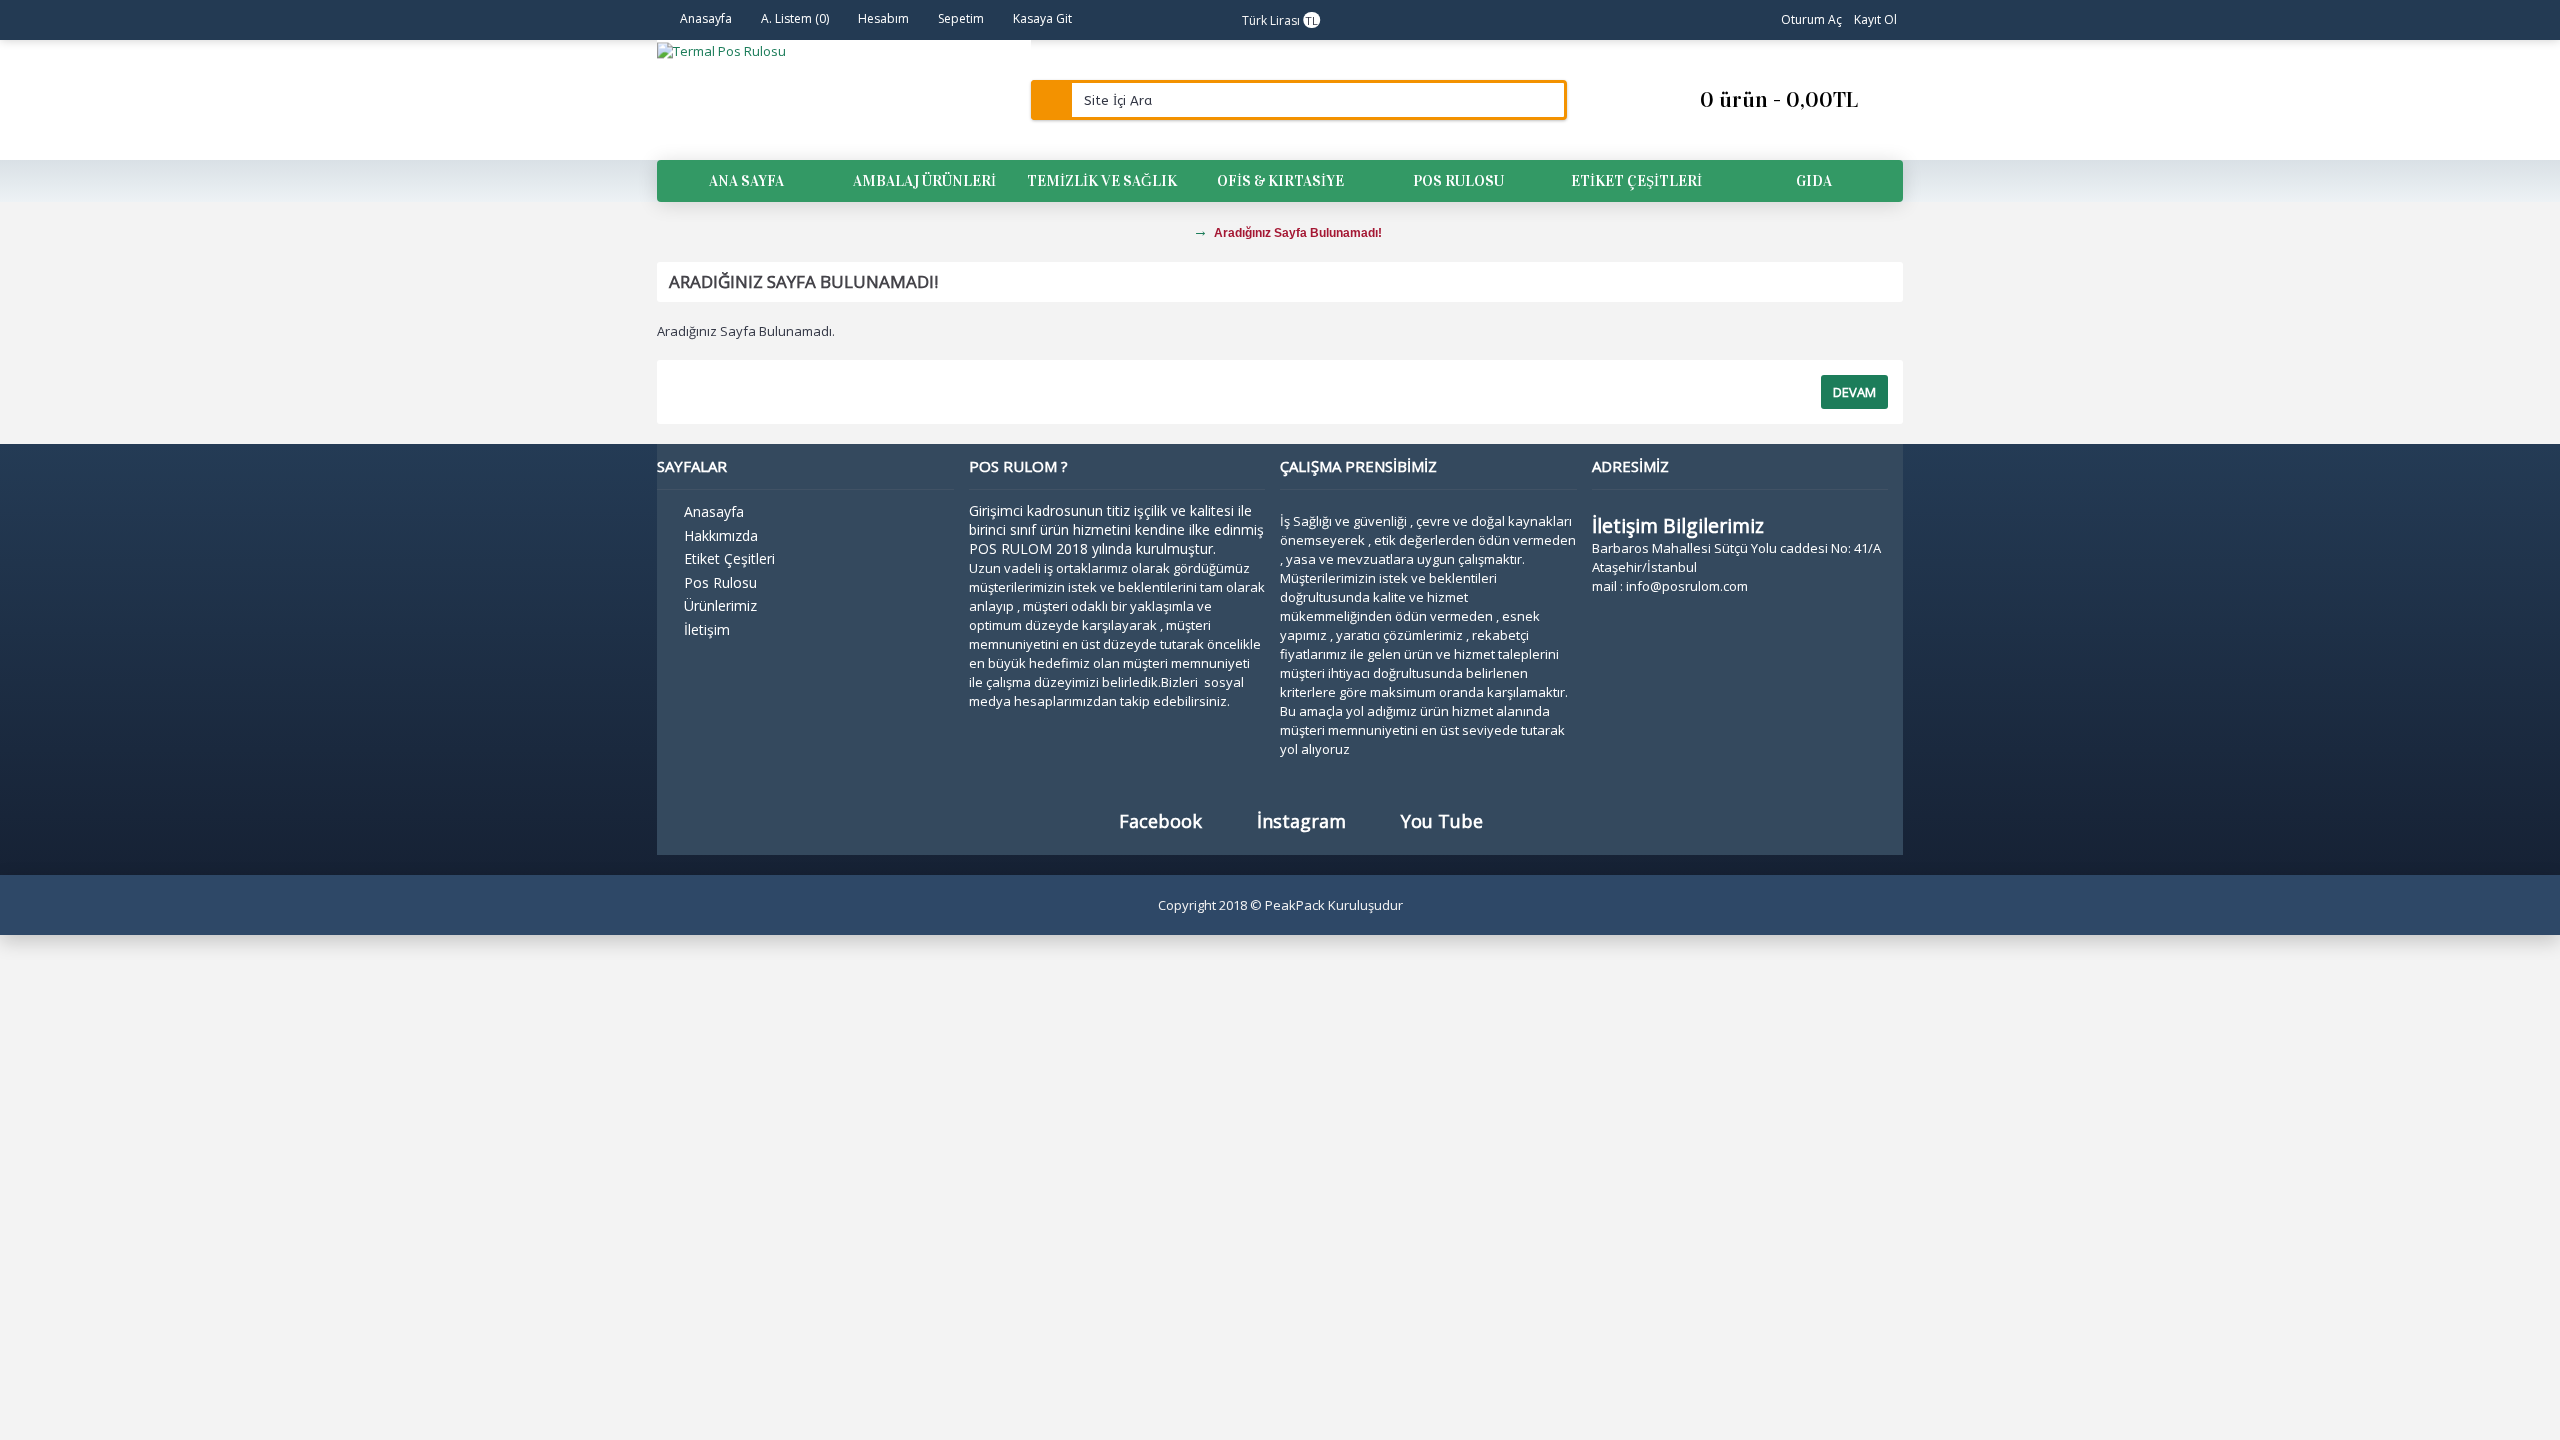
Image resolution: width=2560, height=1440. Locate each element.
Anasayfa (714, 511)
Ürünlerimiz (720, 605)
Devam (1854, 392)
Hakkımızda (721, 535)
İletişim (707, 629)
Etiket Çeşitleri (729, 558)
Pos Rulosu (720, 582)
